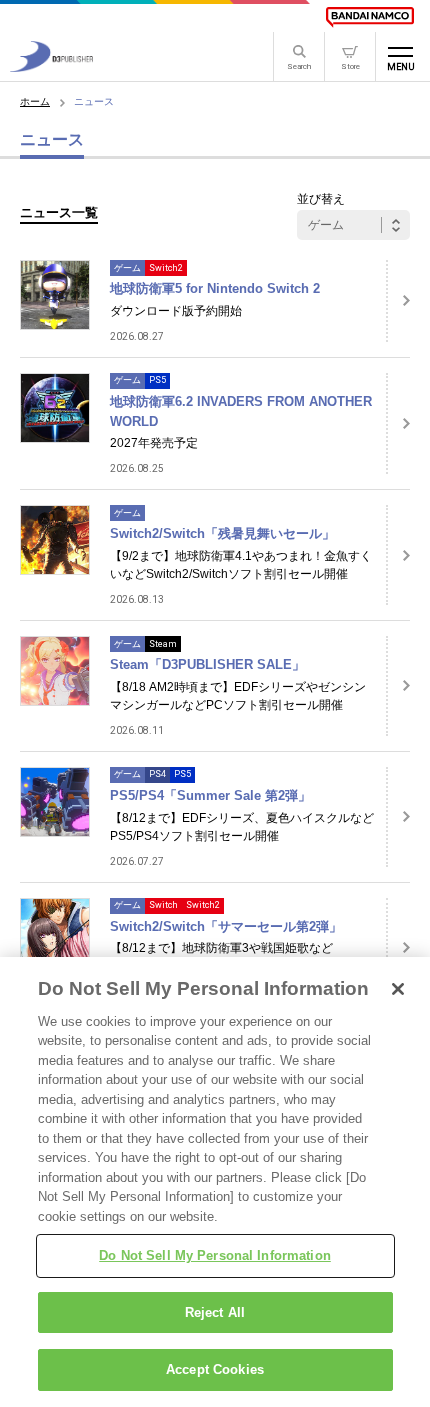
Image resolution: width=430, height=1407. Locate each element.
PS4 (157, 774)
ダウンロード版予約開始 (176, 311)
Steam (163, 644)
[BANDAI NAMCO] (370, 17)
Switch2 (166, 268)
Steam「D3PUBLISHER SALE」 (207, 664)
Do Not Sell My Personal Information (215, 1255)
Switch (163, 905)
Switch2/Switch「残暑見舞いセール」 (222, 533)
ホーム (35, 101)
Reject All (215, 1312)
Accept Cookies (215, 1369)
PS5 (157, 380)
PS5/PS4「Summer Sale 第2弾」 (210, 795)
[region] (215, 1182)
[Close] (398, 989)
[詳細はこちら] (398, 301)
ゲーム (127, 268)
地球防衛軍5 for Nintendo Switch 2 (215, 288)
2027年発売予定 (154, 443)
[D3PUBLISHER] (51, 66)
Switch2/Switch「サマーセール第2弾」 (226, 926)
